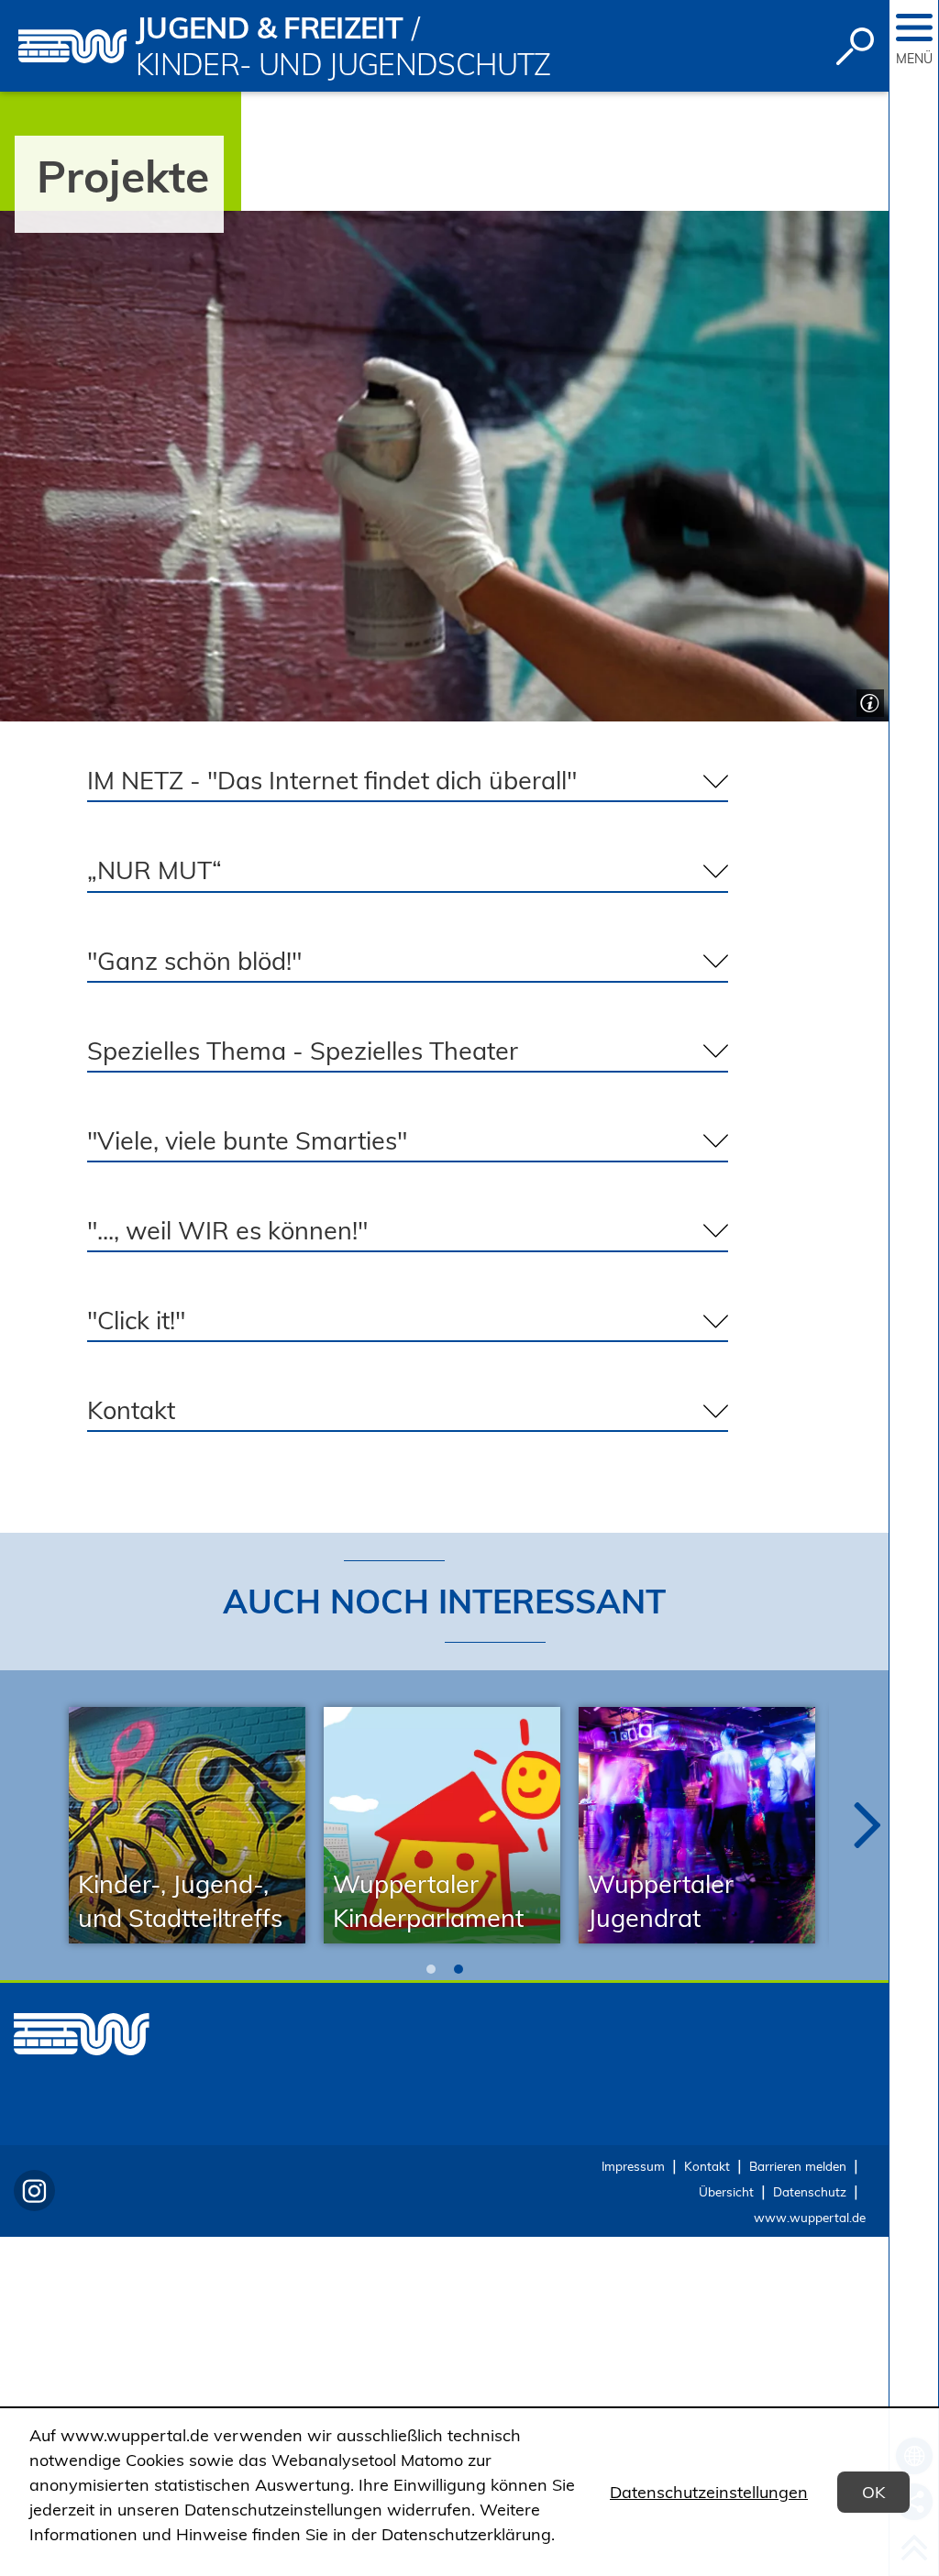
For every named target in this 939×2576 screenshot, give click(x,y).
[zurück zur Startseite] (72, 46)
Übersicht (726, 2191)
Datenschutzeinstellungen (709, 2492)
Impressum (633, 2166)
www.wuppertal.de (810, 2217)
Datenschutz (810, 2191)
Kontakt (707, 2166)
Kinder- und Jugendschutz (343, 64)
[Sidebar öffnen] (914, 28)
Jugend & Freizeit (269, 28)
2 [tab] (458, 1969)
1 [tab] (431, 1969)
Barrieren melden (798, 2166)
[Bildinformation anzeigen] (868, 701)
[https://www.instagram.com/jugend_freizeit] (34, 2191)
